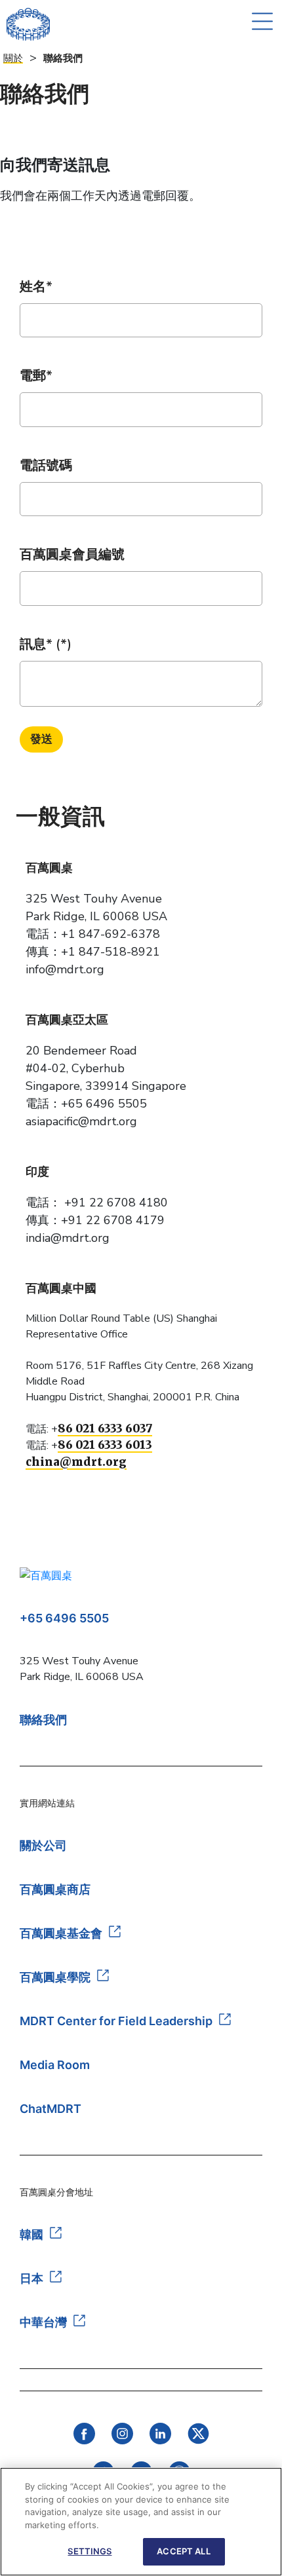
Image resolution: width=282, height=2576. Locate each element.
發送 (41, 739)
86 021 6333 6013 (105, 1445)
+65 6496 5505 (64, 1618)
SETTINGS (90, 2551)
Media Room (55, 2065)
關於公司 (43, 1845)
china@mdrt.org (76, 1462)
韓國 (31, 2234)
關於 (13, 58)
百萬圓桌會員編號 (72, 554)
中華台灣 (43, 2322)
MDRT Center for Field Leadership (116, 2021)
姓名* (36, 287)
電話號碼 (46, 465)
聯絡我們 (43, 1720)
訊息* (36, 644)
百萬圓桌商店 (55, 1889)
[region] (141, 2522)
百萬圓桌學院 (55, 1977)
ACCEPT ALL (183, 2551)
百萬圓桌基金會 (61, 1933)
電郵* (36, 376)
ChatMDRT (50, 2109)
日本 (31, 2278)
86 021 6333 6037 (105, 1428)
